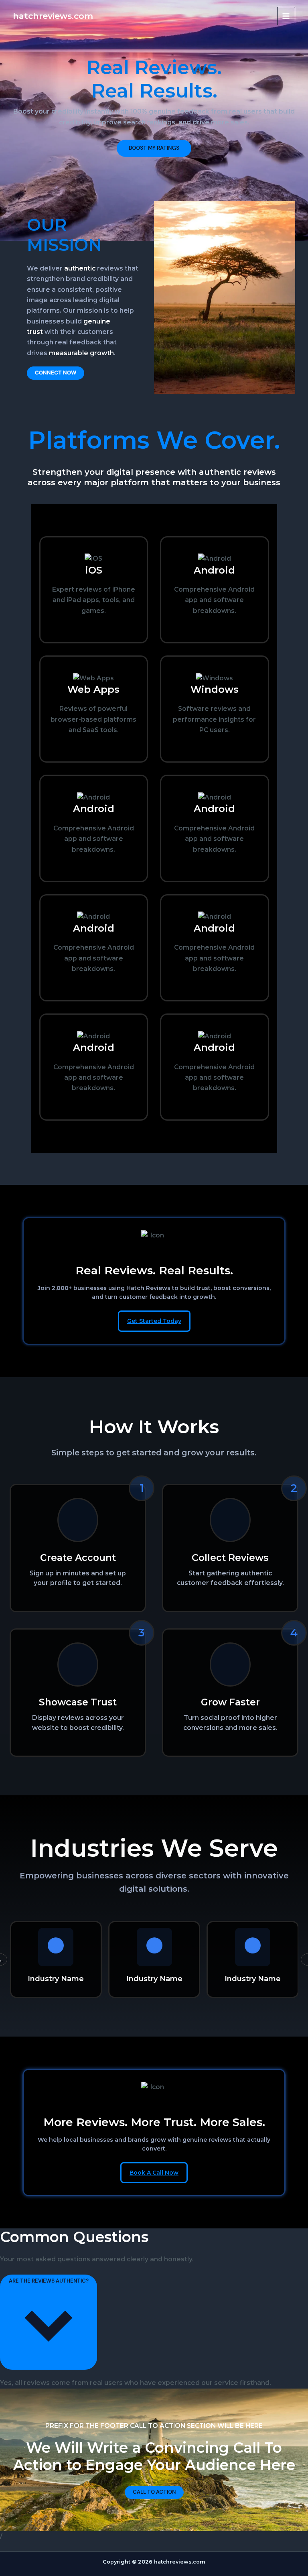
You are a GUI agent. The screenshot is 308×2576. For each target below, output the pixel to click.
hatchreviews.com (53, 16)
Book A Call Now (154, 2173)
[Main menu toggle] (286, 16)
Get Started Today (154, 1321)
